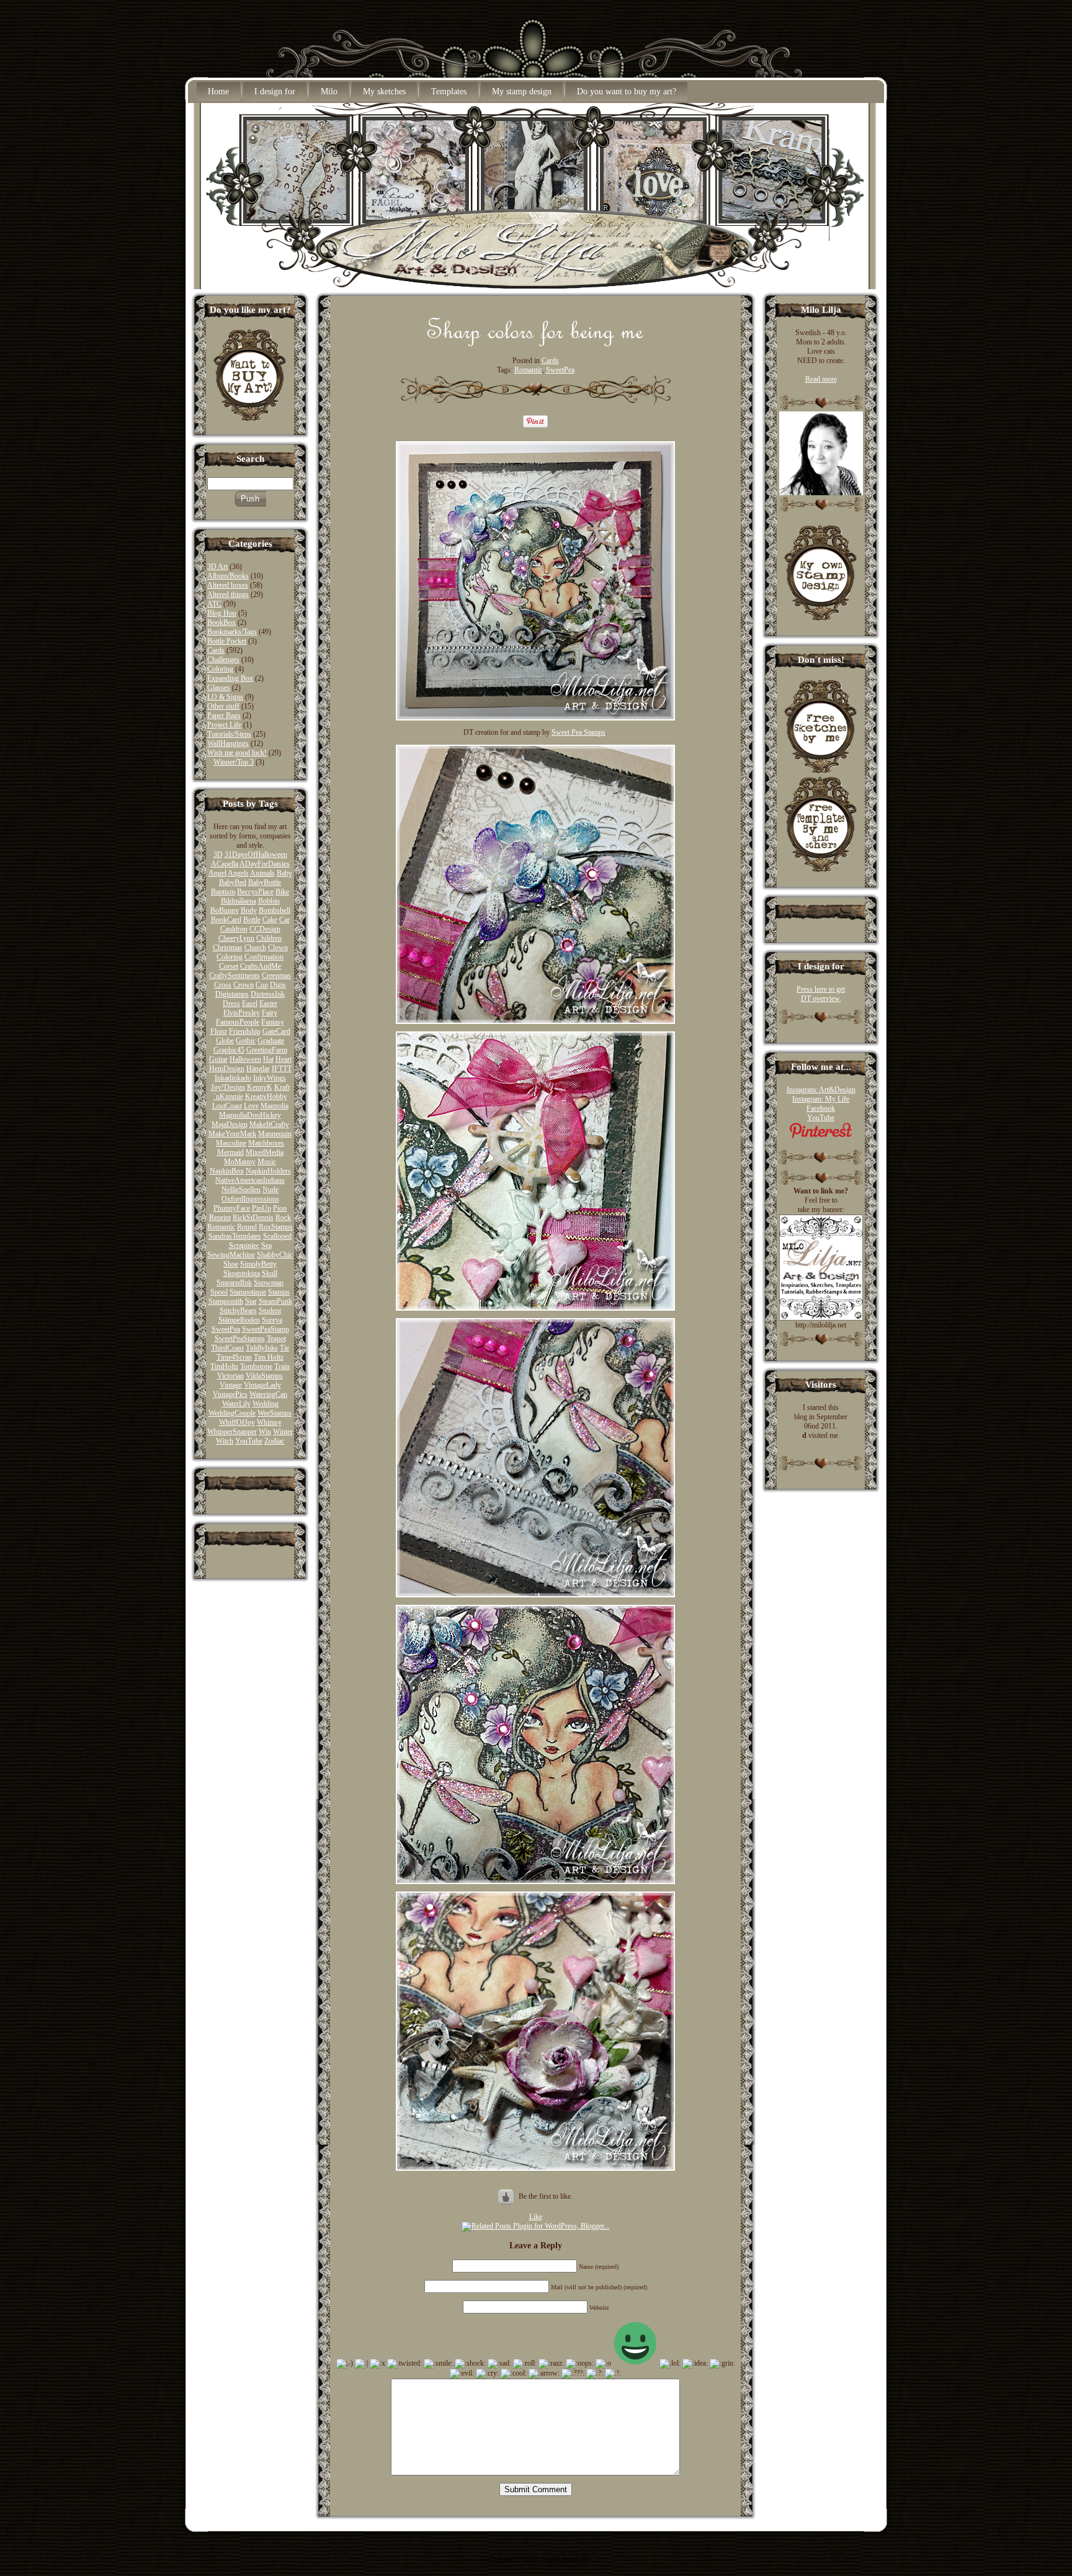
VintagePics (230, 1394)
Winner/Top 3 (234, 762)
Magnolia (275, 1106)
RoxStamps (276, 1227)
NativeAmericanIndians (250, 1180)
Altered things (228, 595)
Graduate (271, 1041)
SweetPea (226, 1329)
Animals (262, 873)
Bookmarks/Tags (232, 632)
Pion (280, 1208)
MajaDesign (230, 1124)
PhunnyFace (232, 1208)
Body (249, 910)
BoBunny (225, 910)
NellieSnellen (241, 1190)
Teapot (276, 1339)
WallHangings (228, 743)
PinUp (261, 1208)
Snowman (269, 1283)
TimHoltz (224, 1367)
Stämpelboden (239, 1320)
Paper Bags (224, 716)
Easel (250, 1003)
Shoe (231, 1264)
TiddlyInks (262, 1348)
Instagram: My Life (821, 1099)
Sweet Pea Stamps (578, 732)
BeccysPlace (255, 892)
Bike (282, 892)
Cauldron (234, 929)
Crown (243, 985)
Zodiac (274, 1441)
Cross (223, 985)
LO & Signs (225, 697)
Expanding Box (230, 678)
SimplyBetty (258, 1264)
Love (251, 1106)
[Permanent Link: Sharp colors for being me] (536, 343)
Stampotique (248, 1292)
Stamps (279, 1292)
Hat (268, 1059)
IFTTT (282, 1069)
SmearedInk (234, 1283)
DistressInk (268, 994)
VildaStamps (264, 1376)
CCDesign (265, 929)
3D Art (217, 567)
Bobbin (269, 901)
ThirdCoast (227, 1348)
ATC (214, 604)
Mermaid (230, 1152)
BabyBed (233, 882)
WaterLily (236, 1404)
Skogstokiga (242, 1273)
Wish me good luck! (237, 753)
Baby (284, 873)
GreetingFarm (267, 1050)
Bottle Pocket (227, 641)
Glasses (219, 688)
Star (251, 1301)
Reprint (220, 1218)
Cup (262, 985)
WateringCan (268, 1394)
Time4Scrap (234, 1357)
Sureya (272, 1320)
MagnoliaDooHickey (250, 1115)
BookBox (221, 622)
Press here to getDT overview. (821, 994)
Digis (278, 985)
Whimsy (269, 1422)
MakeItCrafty (269, 1124)
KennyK (260, 1087)
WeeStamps (275, 1413)
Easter (268, 1003)
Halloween (245, 1059)
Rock (283, 1218)
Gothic (246, 1041)
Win (265, 1432)
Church (255, 948)
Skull (270, 1273)
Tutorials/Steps (229, 734)
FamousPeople (238, 1022)
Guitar (218, 1059)
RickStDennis (253, 1218)
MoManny (240, 1162)
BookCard (226, 920)
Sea (266, 1245)
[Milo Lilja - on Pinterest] (821, 1136)
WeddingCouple (232, 1413)
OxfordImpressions (250, 1199)
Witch (225, 1441)
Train (282, 1367)
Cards (216, 650)
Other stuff (223, 706)
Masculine (231, 1143)
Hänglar (258, 1069)
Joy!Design (228, 1087)
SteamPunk (275, 1301)
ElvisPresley (242, 1013)
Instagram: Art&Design (821, 1090)
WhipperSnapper (232, 1432)
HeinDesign (227, 1069)
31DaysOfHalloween (256, 855)
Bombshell (275, 910)
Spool (219, 1292)
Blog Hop (222, 613)
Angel (217, 873)
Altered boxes (228, 585)
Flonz (219, 1031)
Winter (283, 1432)
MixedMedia (265, 1152)
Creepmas (276, 976)
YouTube (249, 1441)
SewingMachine (231, 1255)
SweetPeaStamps (240, 1339)
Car (284, 920)
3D (218, 855)
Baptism (223, 892)
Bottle (252, 920)
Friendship (245, 1031)
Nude (270, 1190)
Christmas (228, 948)
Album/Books (228, 576)
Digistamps (232, 994)
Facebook (821, 1108)
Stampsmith (226, 1301)
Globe (225, 1041)
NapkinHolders (268, 1171)
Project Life (224, 725)
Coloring (220, 669)
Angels (238, 873)
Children (269, 938)
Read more (821, 379)
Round (247, 1227)
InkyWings (270, 1078)
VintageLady (262, 1385)
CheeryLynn (236, 938)
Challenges (223, 660)
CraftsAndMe (261, 966)
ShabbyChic (275, 1255)
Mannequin (275, 1134)
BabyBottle (265, 882)
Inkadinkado (233, 1078)
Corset (229, 966)
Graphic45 (229, 1050)
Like (536, 2217)
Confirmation (264, 957)
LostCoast (227, 1106)
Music (267, 1162)
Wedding (266, 1404)
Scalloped (277, 1236)
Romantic (221, 1227)
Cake (270, 920)
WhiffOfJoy (237, 1422)
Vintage (231, 1385)
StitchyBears (238, 1311)
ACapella (225, 864)
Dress (231, 1003)
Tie (284, 1348)
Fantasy (273, 1022)
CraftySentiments (234, 976)
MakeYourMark (232, 1134)
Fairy (270, 1013)
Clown (278, 948)
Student (270, 1311)
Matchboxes (266, 1143)
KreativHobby (266, 1097)
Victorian (230, 1376)
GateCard (276, 1031)
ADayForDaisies (265, 864)
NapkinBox (227, 1171)
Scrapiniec (244, 1245)
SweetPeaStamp (266, 1329)
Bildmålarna (239, 901)
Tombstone (256, 1367)
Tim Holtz (269, 1357)
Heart (284, 1059)
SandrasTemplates (235, 1236)
